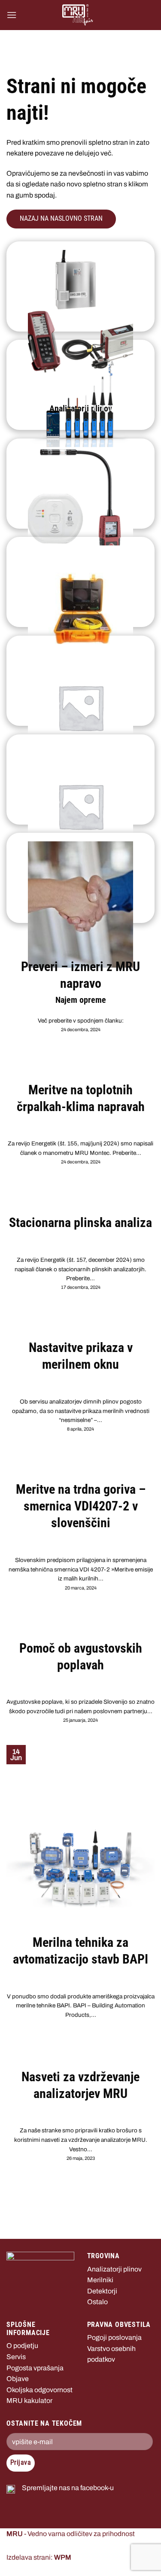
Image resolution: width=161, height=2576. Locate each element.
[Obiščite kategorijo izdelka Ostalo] (80, 582)
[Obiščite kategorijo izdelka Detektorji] (80, 484)
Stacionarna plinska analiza (80, 1223)
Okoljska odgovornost (39, 2390)
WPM (63, 2557)
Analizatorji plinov (114, 2269)
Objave (18, 2379)
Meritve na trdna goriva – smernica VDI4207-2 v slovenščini (81, 1506)
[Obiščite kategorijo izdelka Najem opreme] (80, 878)
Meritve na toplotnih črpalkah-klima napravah (81, 1098)
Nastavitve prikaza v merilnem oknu (81, 1356)
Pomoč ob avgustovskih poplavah (81, 1656)
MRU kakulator (29, 2401)
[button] (12, 15)
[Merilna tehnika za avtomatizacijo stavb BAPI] (80, 1868)
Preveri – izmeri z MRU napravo (80, 975)
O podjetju (22, 2346)
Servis (16, 2357)
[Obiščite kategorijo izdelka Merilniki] (80, 385)
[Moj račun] (144, 15)
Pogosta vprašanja (35, 2368)
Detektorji (102, 2291)
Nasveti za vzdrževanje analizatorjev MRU (80, 2085)
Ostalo (97, 2302)
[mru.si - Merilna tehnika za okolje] (78, 15)
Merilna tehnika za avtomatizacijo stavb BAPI (80, 1951)
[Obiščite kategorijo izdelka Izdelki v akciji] (80, 681)
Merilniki (100, 2280)
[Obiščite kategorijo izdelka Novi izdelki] (80, 779)
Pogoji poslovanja (114, 2337)
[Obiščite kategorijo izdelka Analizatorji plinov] (80, 286)
